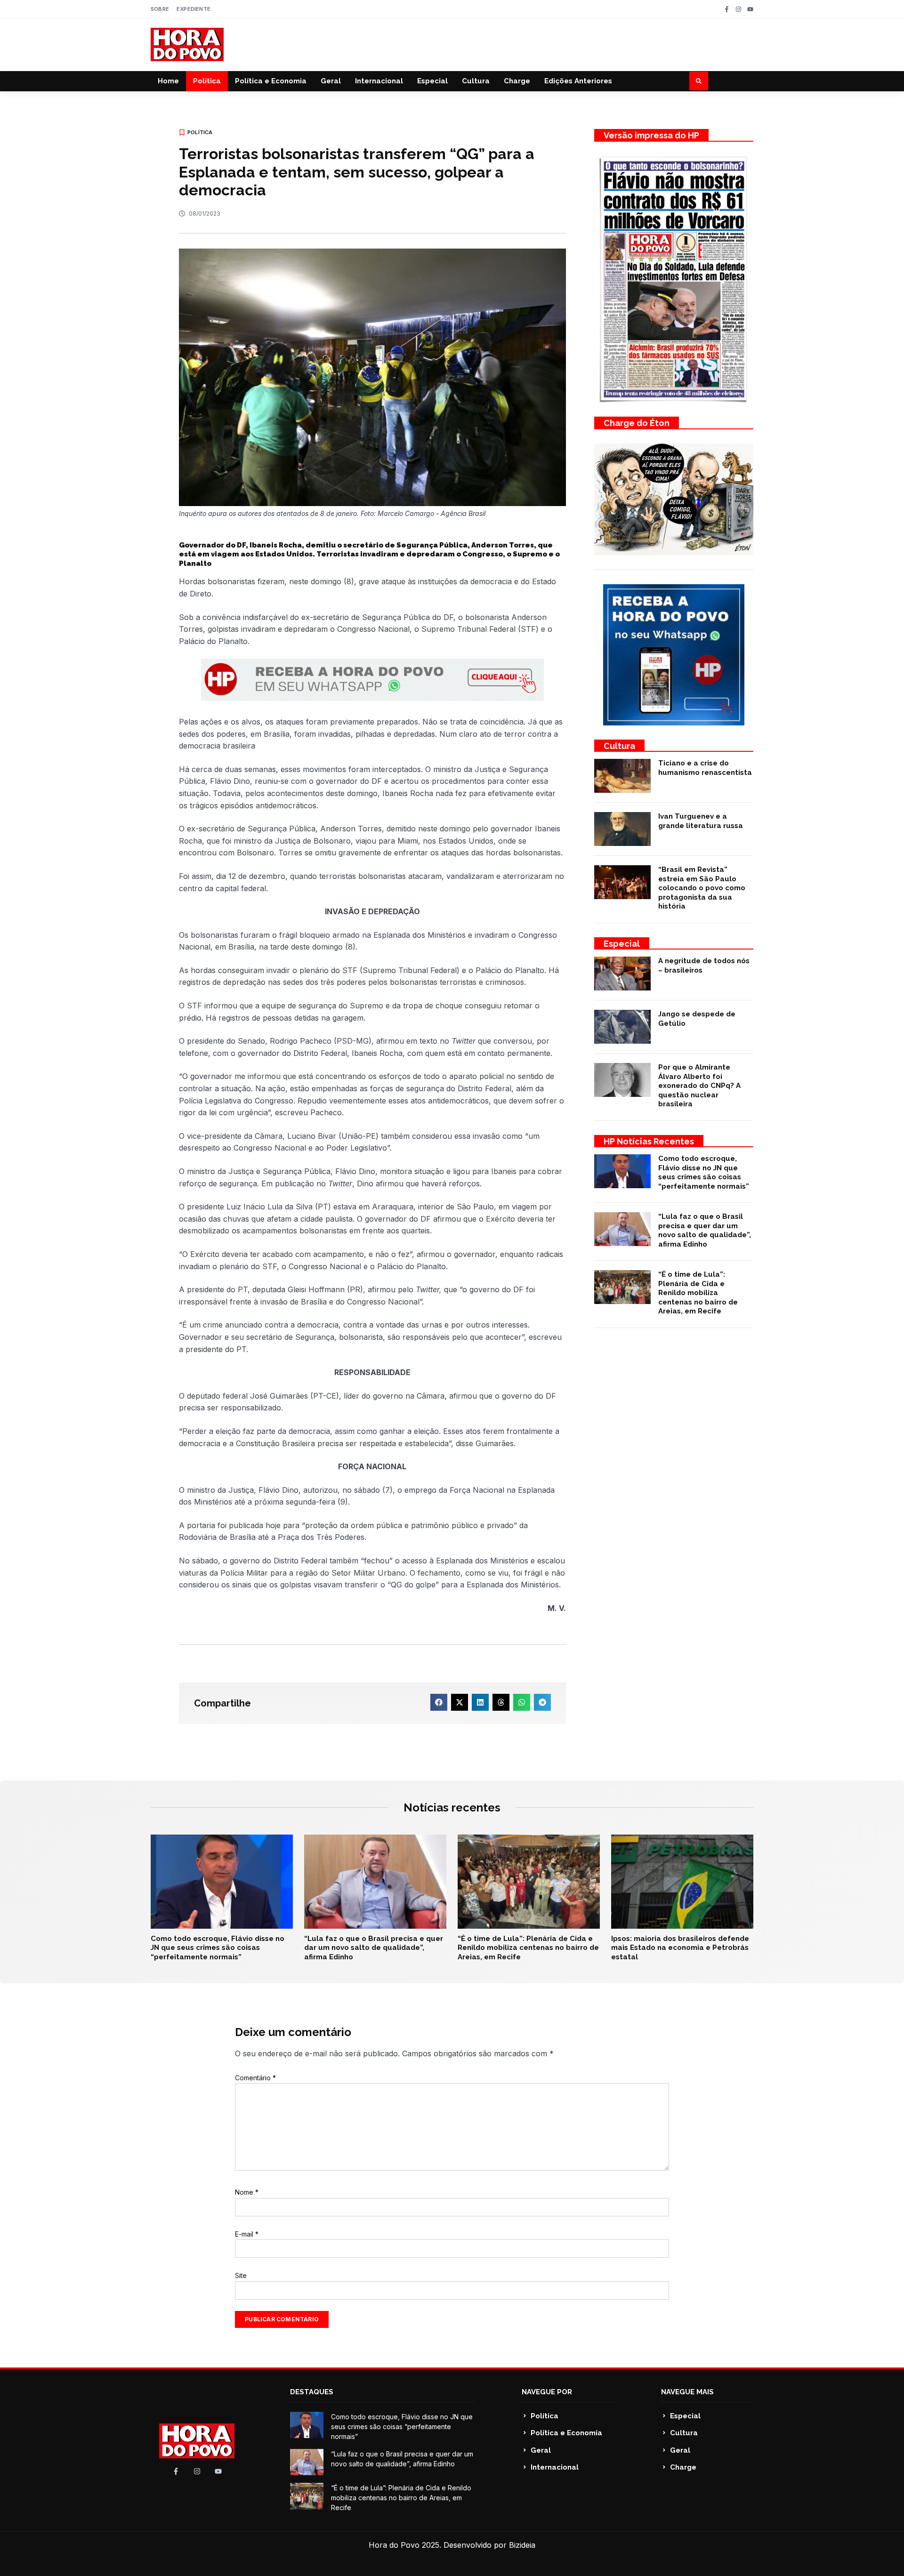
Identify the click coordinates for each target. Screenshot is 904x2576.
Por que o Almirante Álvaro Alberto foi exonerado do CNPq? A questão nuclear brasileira (699, 1086)
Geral (331, 81)
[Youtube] (750, 9)
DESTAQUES (312, 2392)
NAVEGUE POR (547, 2392)
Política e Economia (271, 81)
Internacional (379, 81)
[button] (699, 81)
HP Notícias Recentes (649, 1141)
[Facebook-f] (727, 9)
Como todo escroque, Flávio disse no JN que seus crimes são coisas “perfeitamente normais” (704, 1172)
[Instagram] (739, 9)
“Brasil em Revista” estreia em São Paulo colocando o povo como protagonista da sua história (702, 888)
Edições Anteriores (578, 81)
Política (207, 81)
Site (241, 2275)
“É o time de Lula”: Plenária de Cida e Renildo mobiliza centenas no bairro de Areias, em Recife (698, 1293)
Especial (432, 81)
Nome (247, 2192)
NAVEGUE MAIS (687, 2392)
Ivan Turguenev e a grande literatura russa (701, 821)
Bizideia (522, 2545)
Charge (517, 81)
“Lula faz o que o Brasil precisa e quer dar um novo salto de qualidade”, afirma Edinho (705, 1230)
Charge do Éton (637, 423)
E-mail (247, 2234)
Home (168, 81)
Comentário (255, 2078)
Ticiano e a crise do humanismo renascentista (705, 768)
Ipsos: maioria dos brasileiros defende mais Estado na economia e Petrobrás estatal (680, 1948)
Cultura (476, 81)
